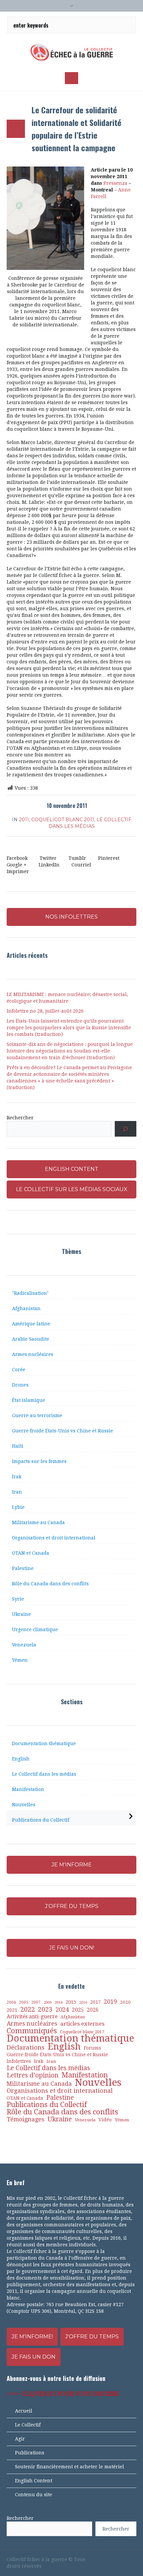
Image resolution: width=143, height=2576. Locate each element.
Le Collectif (28, 2425)
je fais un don (34, 2357)
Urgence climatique (35, 1629)
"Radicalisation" (30, 1293)
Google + (17, 865)
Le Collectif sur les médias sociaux (72, 1189)
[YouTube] (110, 2559)
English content (72, 1169)
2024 (62, 2010)
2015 (71, 2002)
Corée (19, 1370)
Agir (20, 2439)
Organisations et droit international (54, 1538)
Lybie (18, 1507)
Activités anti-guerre (32, 2016)
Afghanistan (26, 1308)
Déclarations (26, 2048)
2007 (36, 2002)
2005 (24, 2002)
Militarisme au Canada (38, 1522)
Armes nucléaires (33, 1354)
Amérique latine (31, 1324)
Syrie (18, 1599)
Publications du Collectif (41, 1820)
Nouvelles (24, 1805)
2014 (59, 2002)
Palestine (23, 1568)
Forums (92, 2048)
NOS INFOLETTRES (71, 917)
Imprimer (18, 871)
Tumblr (77, 858)
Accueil (24, 2411)
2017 (95, 2002)
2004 (11, 2002)
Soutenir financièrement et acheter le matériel (70, 2467)
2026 (93, 2010)
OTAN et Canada (31, 1553)
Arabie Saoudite (31, 1339)
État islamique (29, 1400)
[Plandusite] (133, 2559)
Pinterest (109, 858)
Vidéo (105, 2120)
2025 (78, 2010)
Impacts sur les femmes (39, 1461)
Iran (17, 1492)
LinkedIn (49, 865)
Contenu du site (34, 2495)
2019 (110, 2002)
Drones (20, 1385)
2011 (24, 820)
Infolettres (19, 2061)
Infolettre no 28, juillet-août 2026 (45, 1011)
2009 (48, 2003)
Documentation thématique (44, 1743)
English (21, 1759)
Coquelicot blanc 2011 (63, 820)
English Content (34, 2481)
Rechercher (20, 1118)
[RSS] (122, 2559)
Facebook (17, 858)
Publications (30, 2453)
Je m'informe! (32, 2337)
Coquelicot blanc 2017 (82, 2032)
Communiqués (32, 2031)
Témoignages (26, 2119)
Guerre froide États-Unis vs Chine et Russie (63, 1431)
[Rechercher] (126, 1129)
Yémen (20, 1660)
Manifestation (28, 1789)
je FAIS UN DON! (72, 1948)
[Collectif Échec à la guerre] (71, 52)
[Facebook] (99, 2559)
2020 (125, 2002)
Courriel (81, 865)
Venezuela (24, 1645)
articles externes (82, 2024)
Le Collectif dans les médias (44, 1774)
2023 (45, 2010)
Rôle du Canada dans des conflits (50, 1584)
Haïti (18, 1446)
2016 (83, 2003)
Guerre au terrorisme (37, 1415)
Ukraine (21, 1614)
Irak (17, 1477)
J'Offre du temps (92, 2337)
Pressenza (116, 183)
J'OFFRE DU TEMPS (72, 1906)
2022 (28, 2009)
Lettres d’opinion (33, 2075)
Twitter (48, 858)
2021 (12, 2010)
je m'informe (72, 1865)
